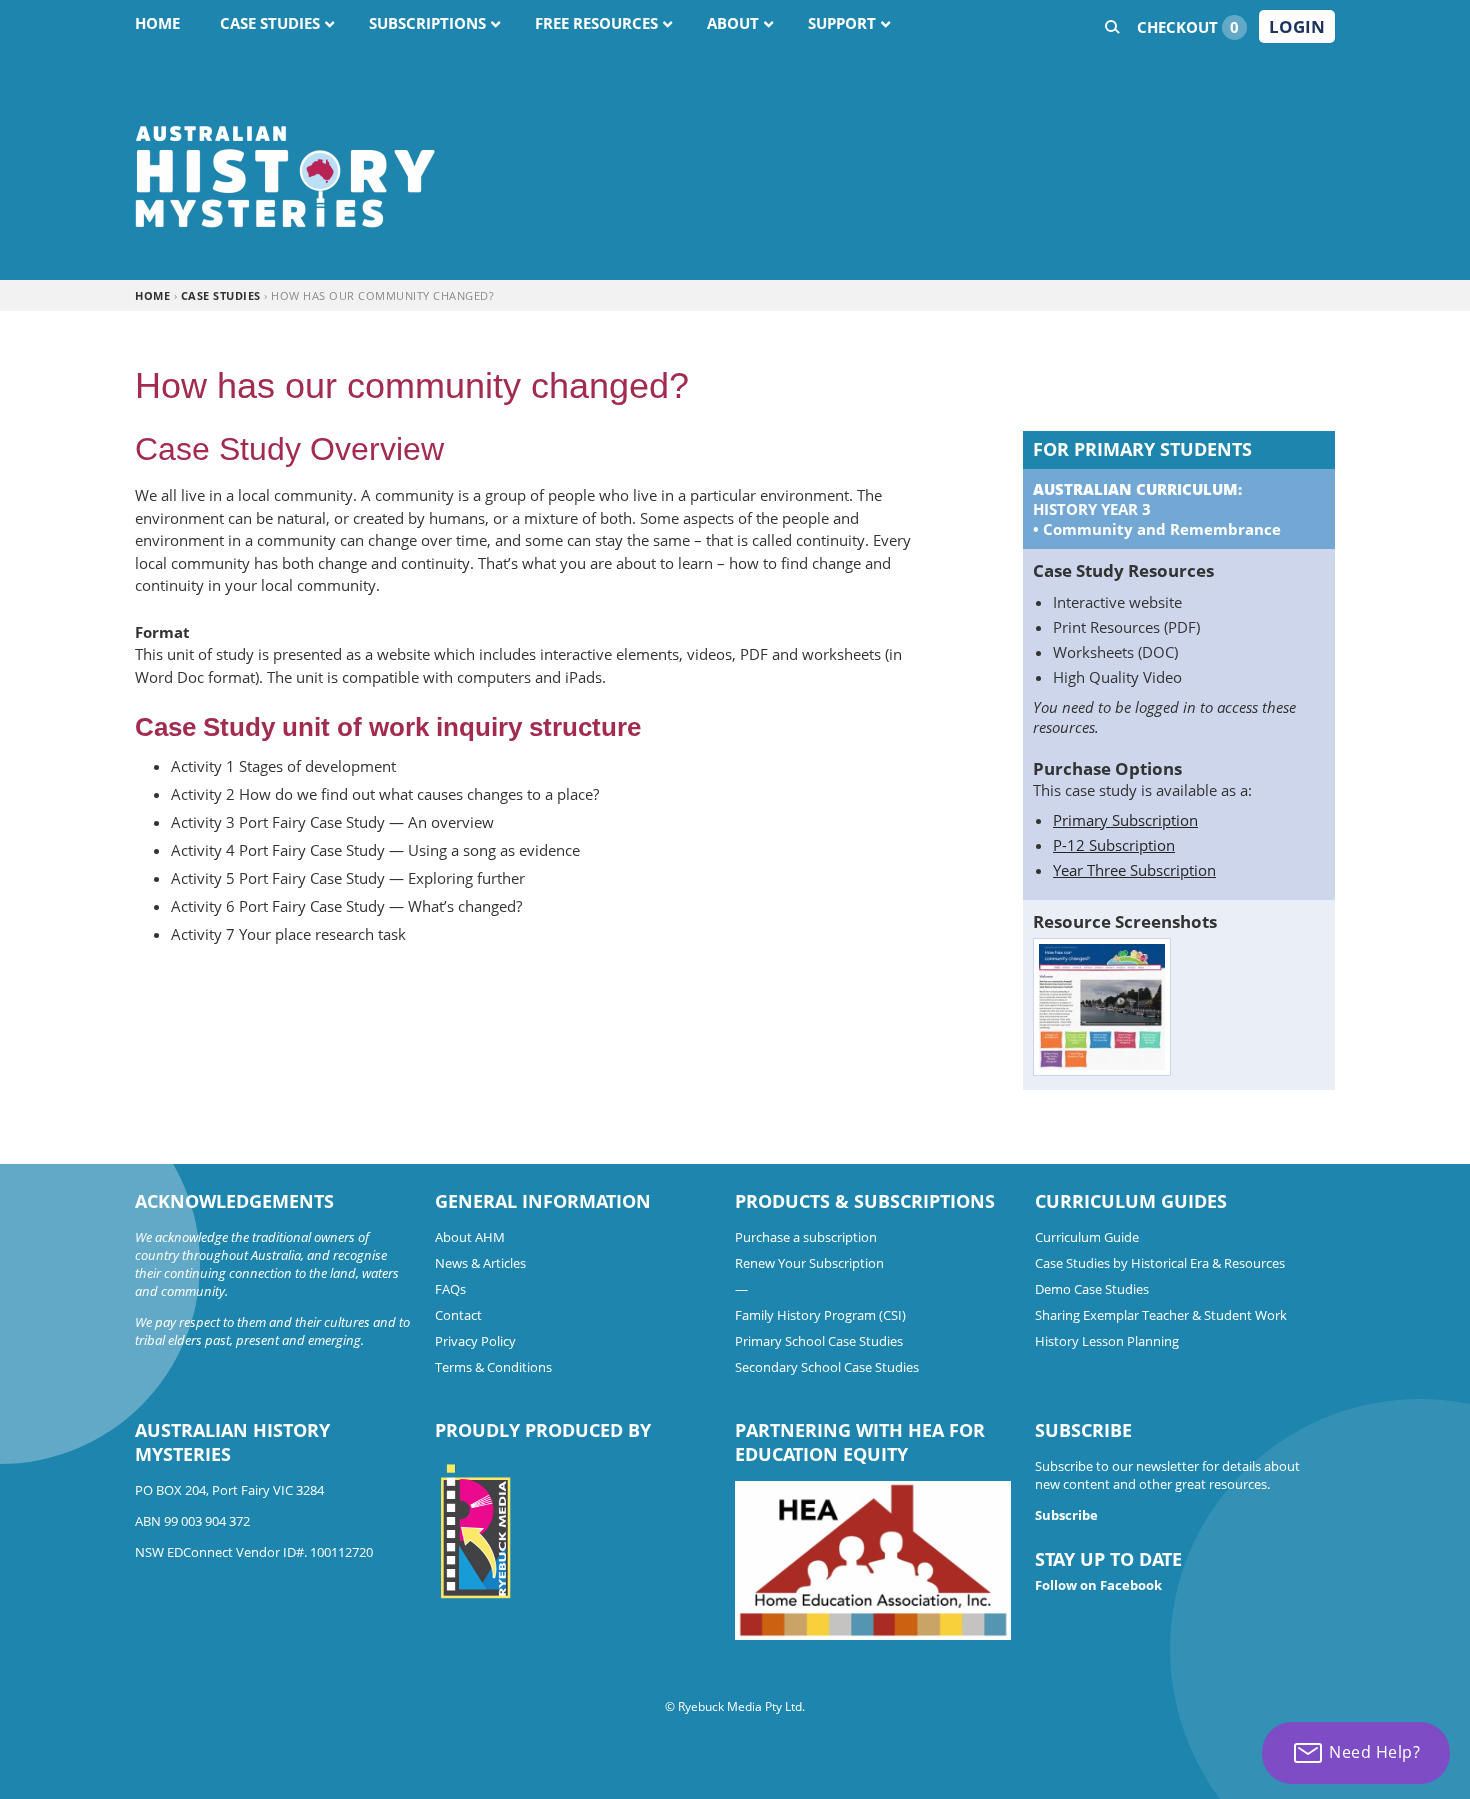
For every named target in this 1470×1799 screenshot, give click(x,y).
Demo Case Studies (1092, 1289)
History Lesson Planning (1107, 1341)
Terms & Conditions (493, 1367)
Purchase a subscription (806, 1237)
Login (1297, 26)
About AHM (470, 1237)
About (733, 23)
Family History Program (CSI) (820, 1315)
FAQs (450, 1289)
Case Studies (270, 23)
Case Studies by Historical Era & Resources (1160, 1263)
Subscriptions (427, 23)
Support (842, 23)
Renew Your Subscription (809, 1263)
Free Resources (596, 23)
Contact (458, 1315)
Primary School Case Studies (819, 1341)
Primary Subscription (1125, 820)
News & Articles (480, 1263)
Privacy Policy (475, 1341)
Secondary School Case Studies (827, 1367)
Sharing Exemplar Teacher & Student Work (1161, 1315)
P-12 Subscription (1114, 845)
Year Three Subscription (1134, 870)
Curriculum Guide (1087, 1237)
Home (157, 23)
